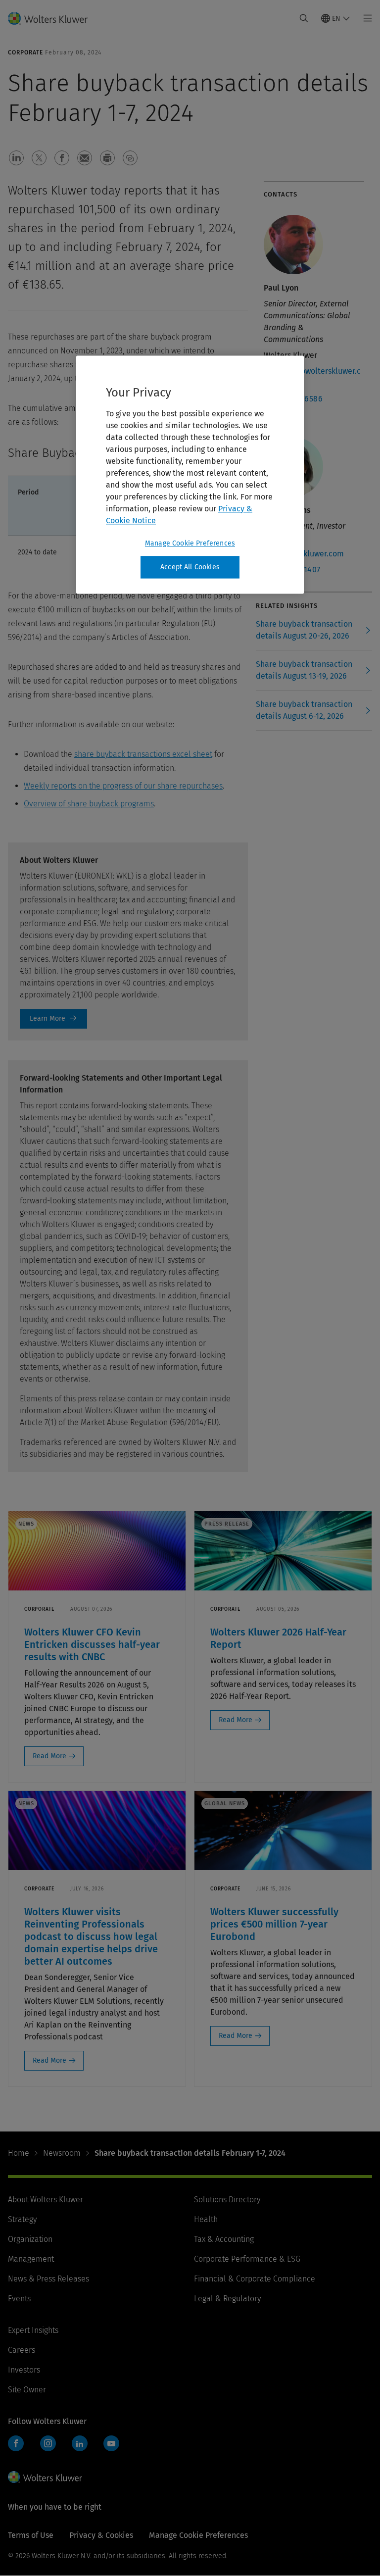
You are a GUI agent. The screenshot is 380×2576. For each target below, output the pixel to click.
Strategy (22, 2219)
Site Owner (27, 2390)
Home (19, 2153)
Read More (49, 1756)
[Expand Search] (304, 18)
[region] (190, 475)
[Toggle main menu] (365, 18)
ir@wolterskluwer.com (304, 554)
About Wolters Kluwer (46, 2200)
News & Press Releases (48, 2279)
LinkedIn (80, 2443)
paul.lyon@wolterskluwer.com (312, 377)
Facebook (16, 2443)
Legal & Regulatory (227, 2299)
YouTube (111, 2443)
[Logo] (54, 18)
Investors (24, 2370)
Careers (22, 2350)
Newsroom (62, 2153)
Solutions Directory (227, 2200)
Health (206, 2219)
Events (19, 2299)
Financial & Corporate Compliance (255, 2279)
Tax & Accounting (224, 2239)
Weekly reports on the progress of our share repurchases (123, 786)
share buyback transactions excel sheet (143, 754)
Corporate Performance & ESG (247, 2259)
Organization (30, 2239)
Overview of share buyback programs (89, 804)
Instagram (48, 2443)
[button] (16, 158)
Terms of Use (31, 2535)
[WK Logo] (45, 2477)
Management (31, 2259)
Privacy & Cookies (101, 2535)
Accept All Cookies (190, 567)
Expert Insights (33, 2330)
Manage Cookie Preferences (190, 543)
